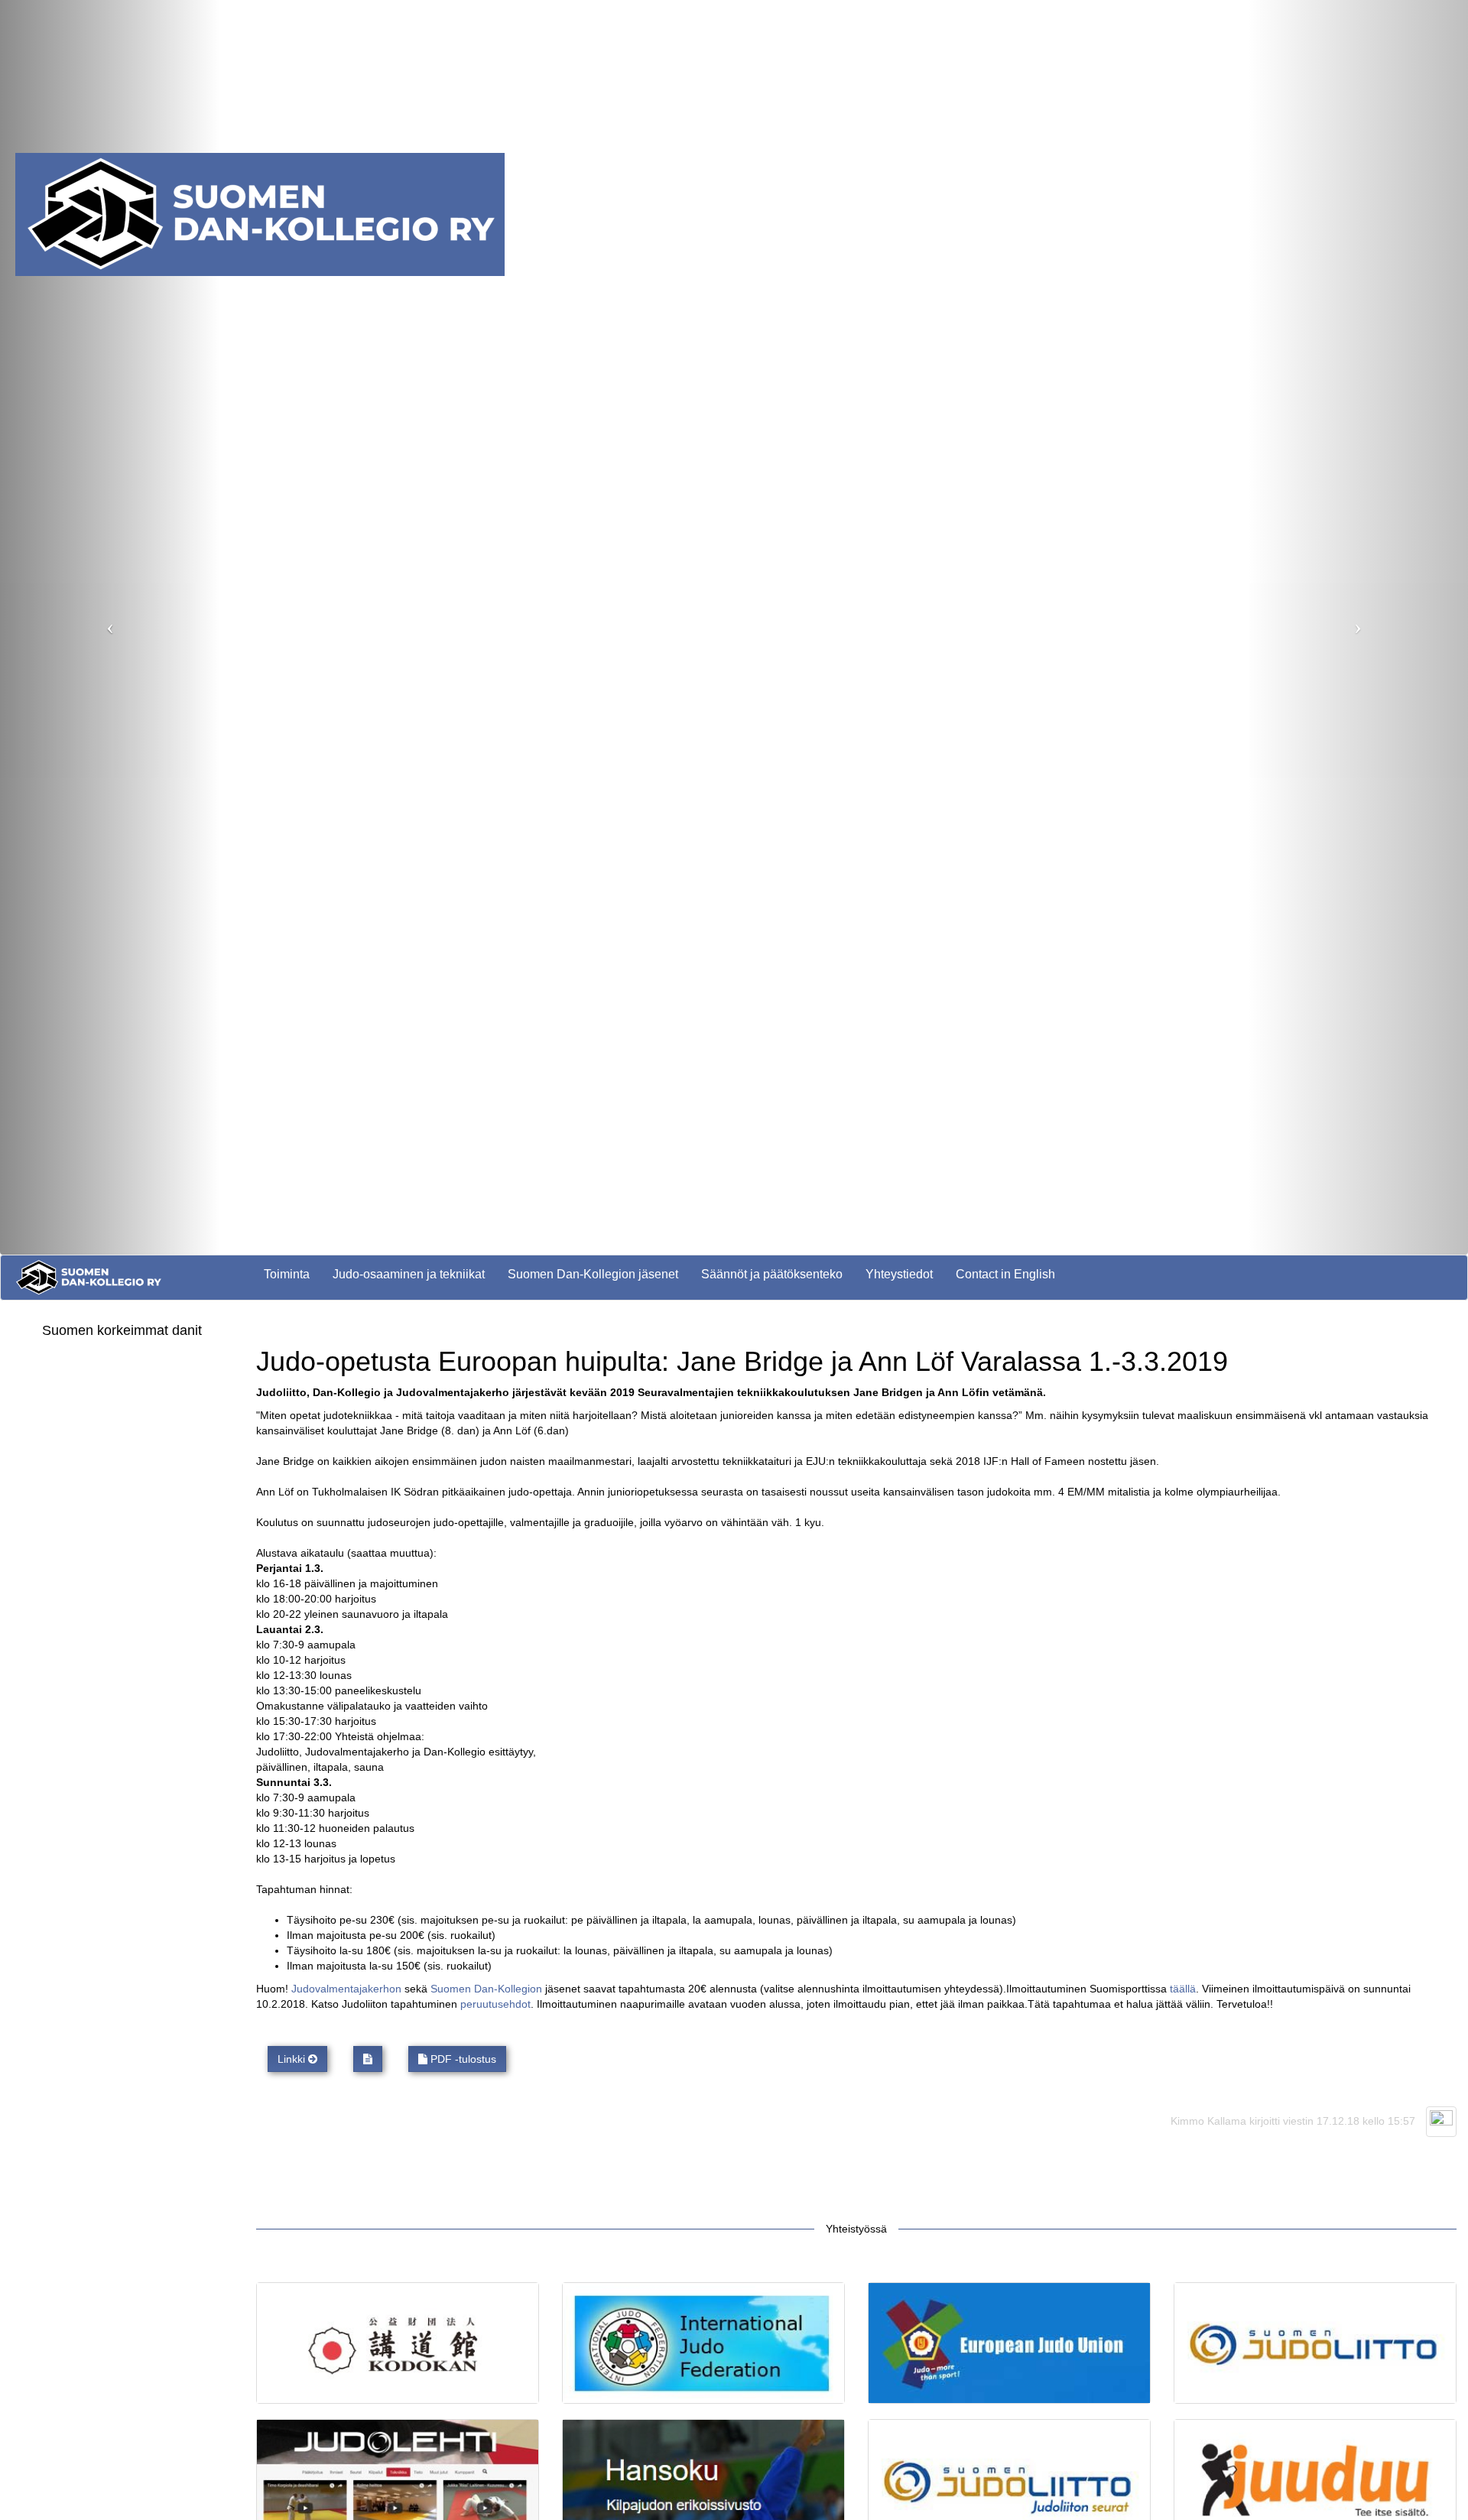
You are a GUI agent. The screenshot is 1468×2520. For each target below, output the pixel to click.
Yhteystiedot (899, 1274)
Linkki (293, 2059)
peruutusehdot (495, 2004)
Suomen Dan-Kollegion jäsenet (593, 1274)
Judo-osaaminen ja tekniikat (409, 1274)
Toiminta (287, 1274)
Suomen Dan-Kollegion (486, 1989)
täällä (1183, 1989)
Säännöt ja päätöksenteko (772, 1274)
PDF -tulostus (462, 2059)
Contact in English (1005, 1274)
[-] (368, 2059)
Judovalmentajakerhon (346, 1989)
